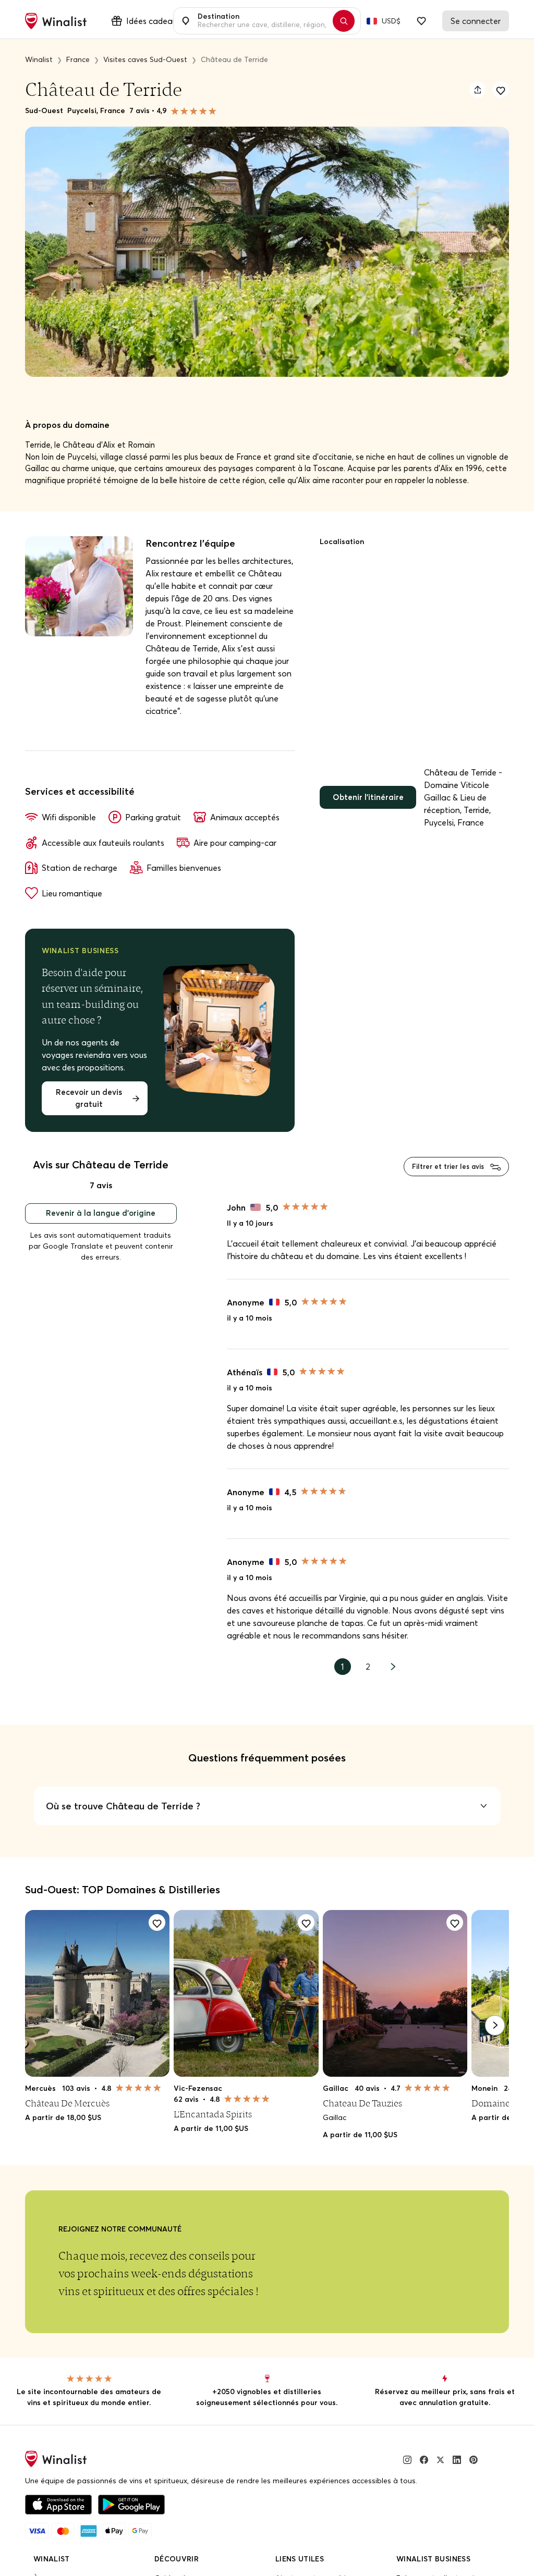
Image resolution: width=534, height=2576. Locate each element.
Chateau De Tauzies (360, 2123)
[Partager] (478, 90)
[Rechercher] (349, 21)
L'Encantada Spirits (212, 2134)
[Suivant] (495, 2045)
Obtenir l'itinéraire (370, 813)
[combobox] (261, 21)
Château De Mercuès (67, 2123)
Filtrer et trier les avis (444, 1185)
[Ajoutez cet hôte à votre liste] (501, 90)
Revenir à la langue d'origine (101, 1234)
